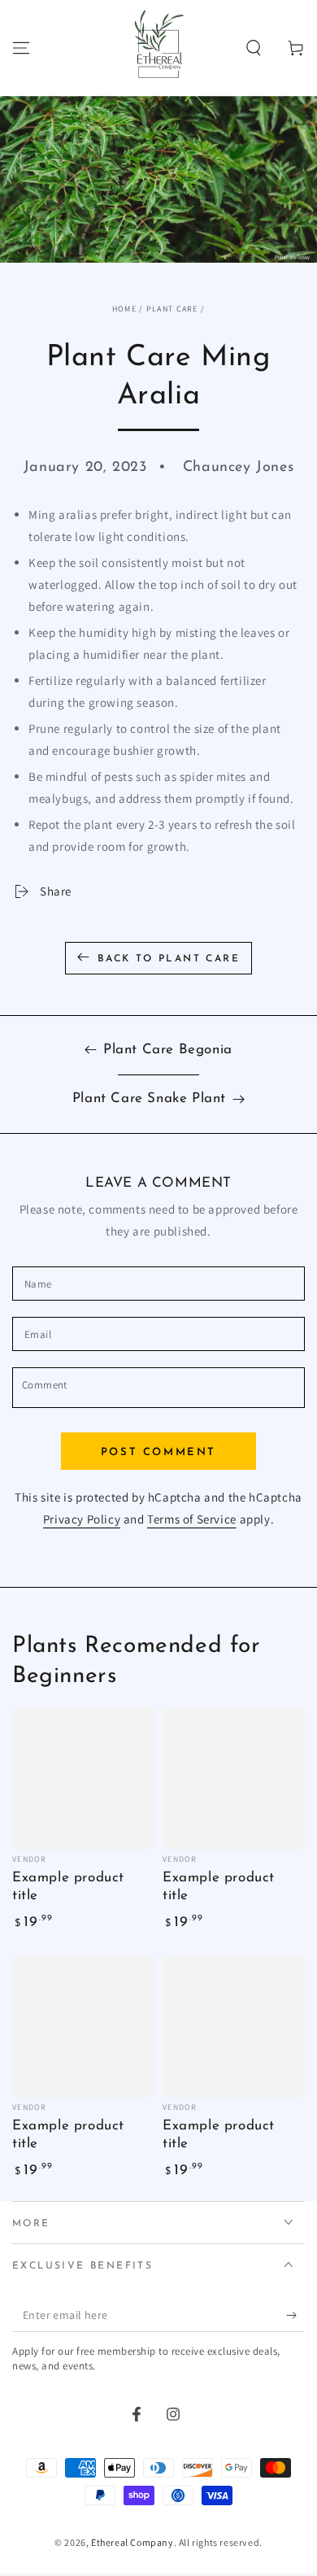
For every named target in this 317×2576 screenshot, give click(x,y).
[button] (254, 48)
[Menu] (21, 48)
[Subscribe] (295, 2316)
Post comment (158, 1452)
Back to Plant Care (169, 959)
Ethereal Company (132, 2542)
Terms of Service (192, 1519)
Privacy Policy (82, 1519)
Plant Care (172, 309)
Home (124, 309)
